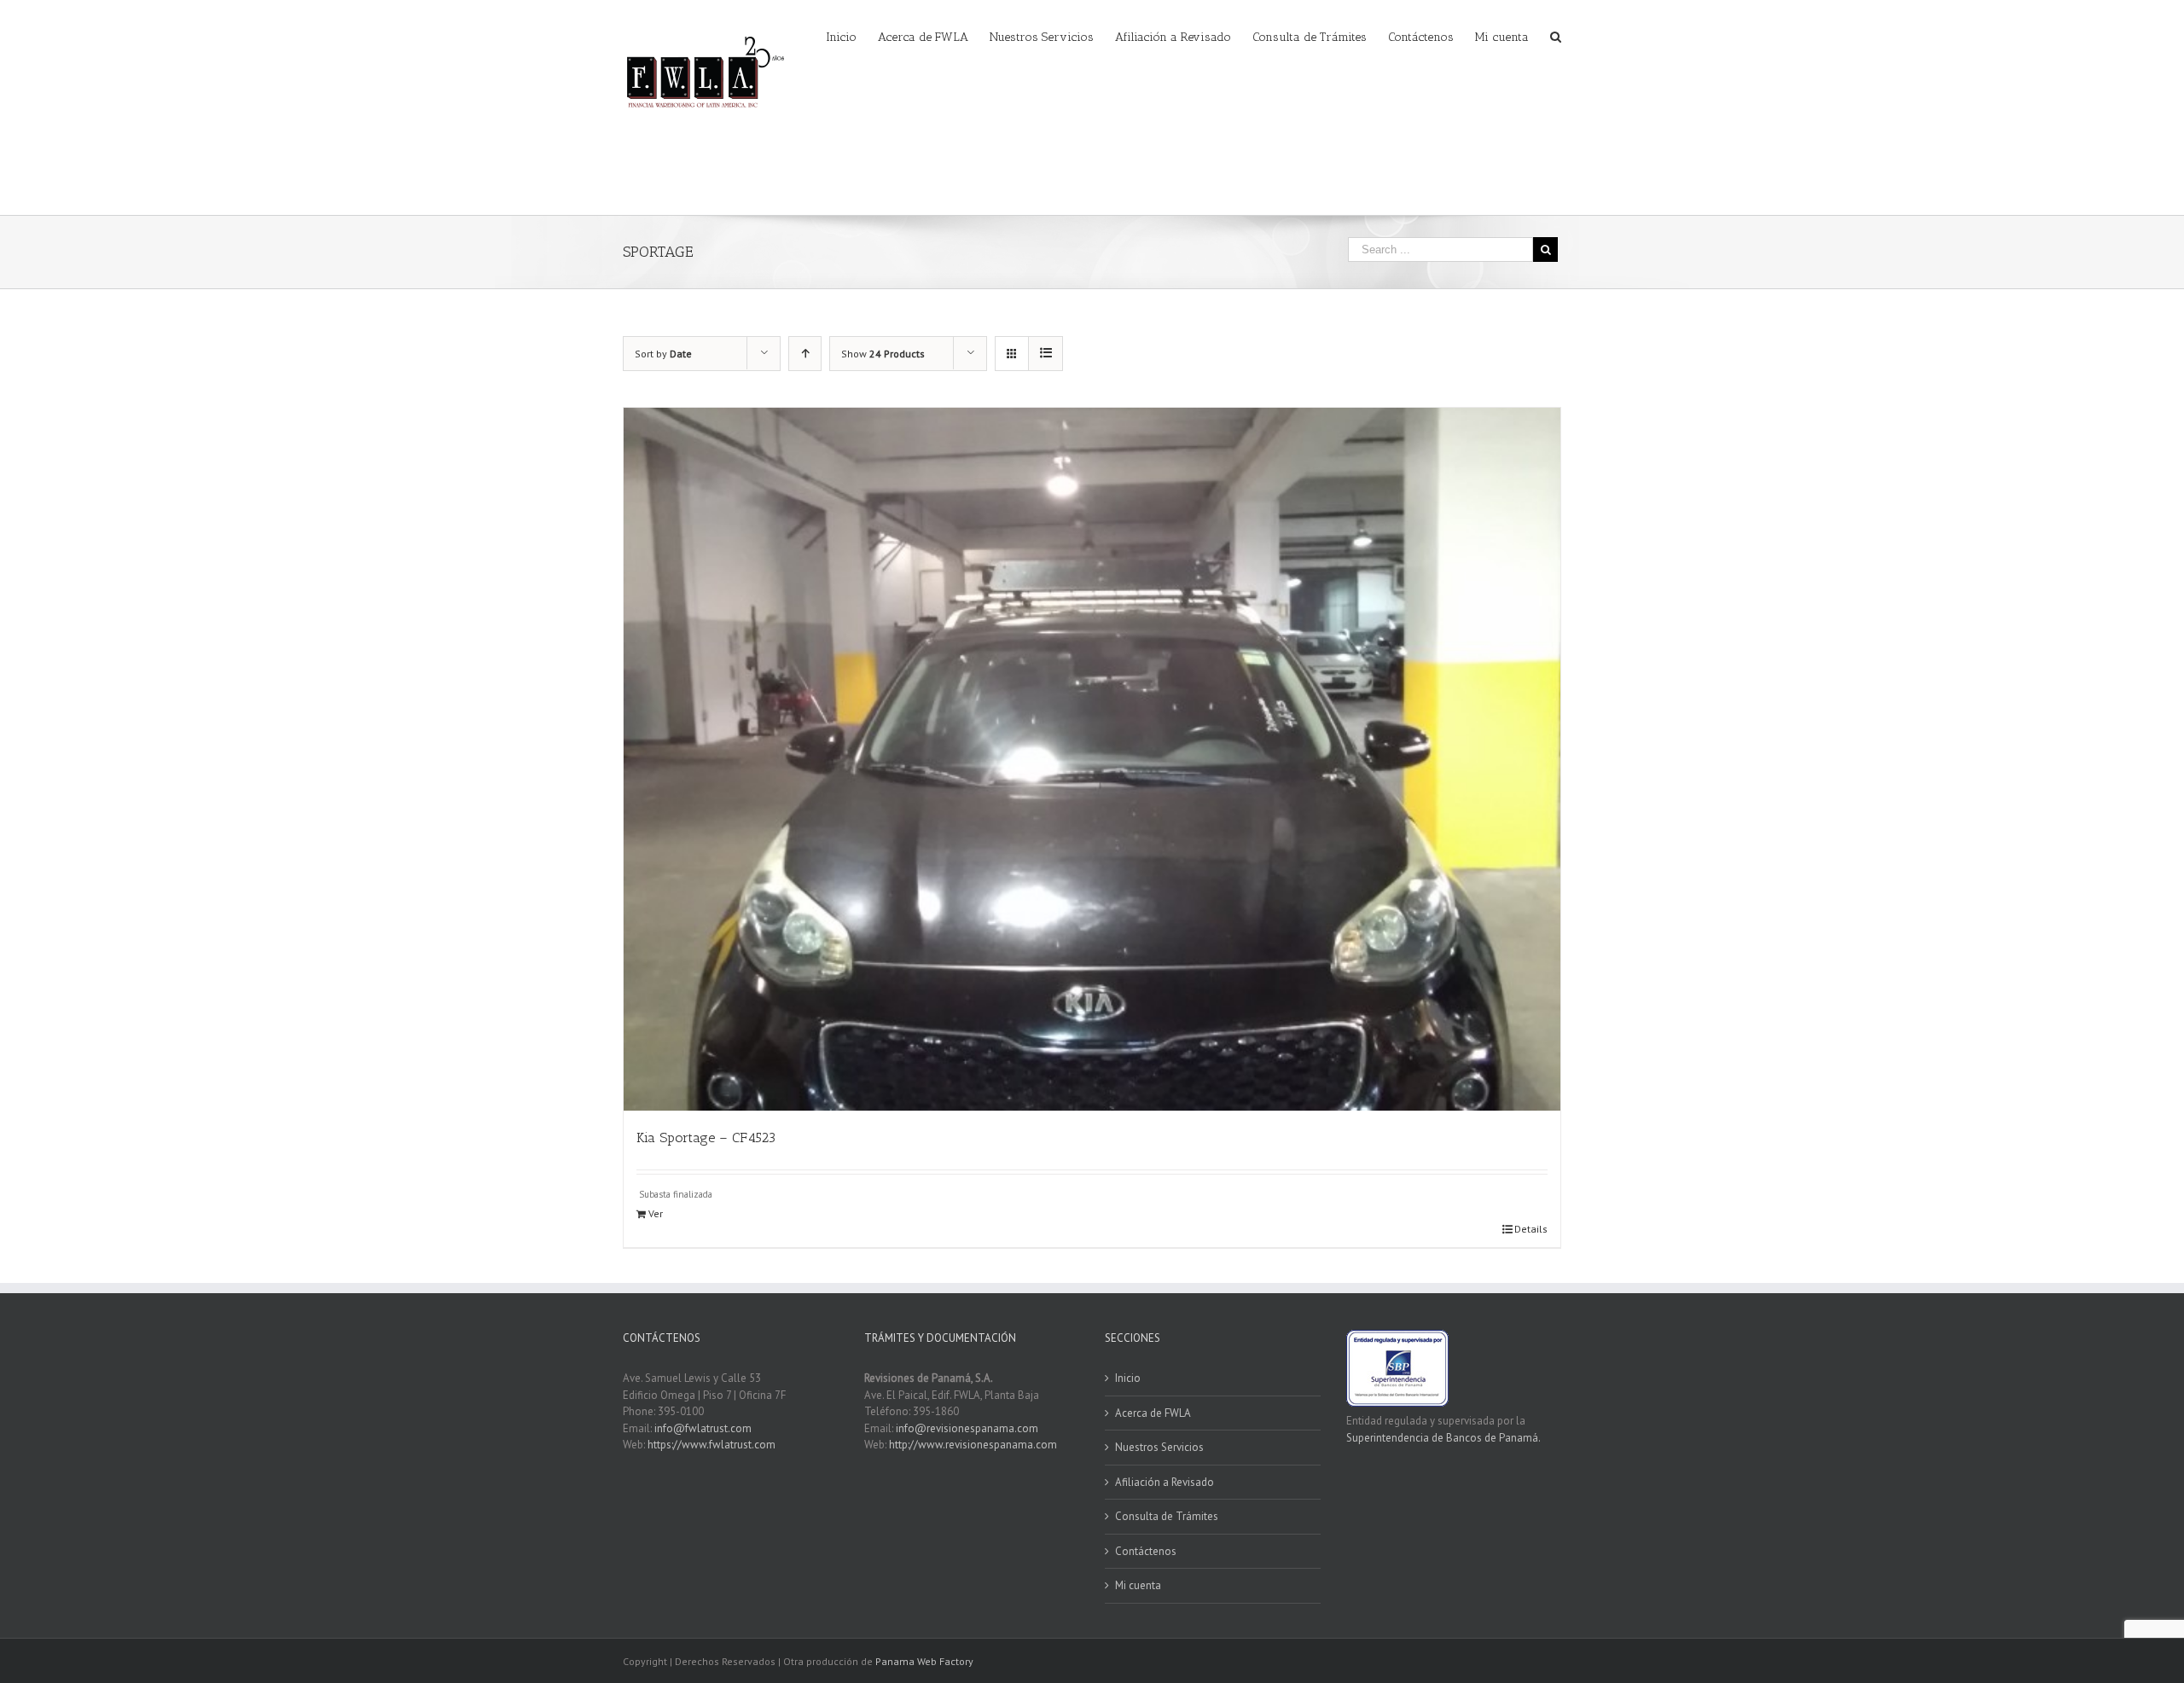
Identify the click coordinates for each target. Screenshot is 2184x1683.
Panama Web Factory (924, 1661)
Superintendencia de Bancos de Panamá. (1443, 1438)
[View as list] (1046, 354)
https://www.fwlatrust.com (712, 1445)
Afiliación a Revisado (1165, 1482)
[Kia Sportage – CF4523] (1092, 759)
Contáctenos (1146, 1551)
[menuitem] (852, 36)
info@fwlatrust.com (703, 1428)
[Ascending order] (805, 354)
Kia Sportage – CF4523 (706, 1137)
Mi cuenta (1138, 1585)
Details (1531, 1229)
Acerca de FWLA (1153, 1413)
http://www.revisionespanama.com (973, 1445)
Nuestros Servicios (1159, 1447)
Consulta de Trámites (1167, 1516)
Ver (656, 1213)
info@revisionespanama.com (967, 1428)
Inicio (1128, 1378)
